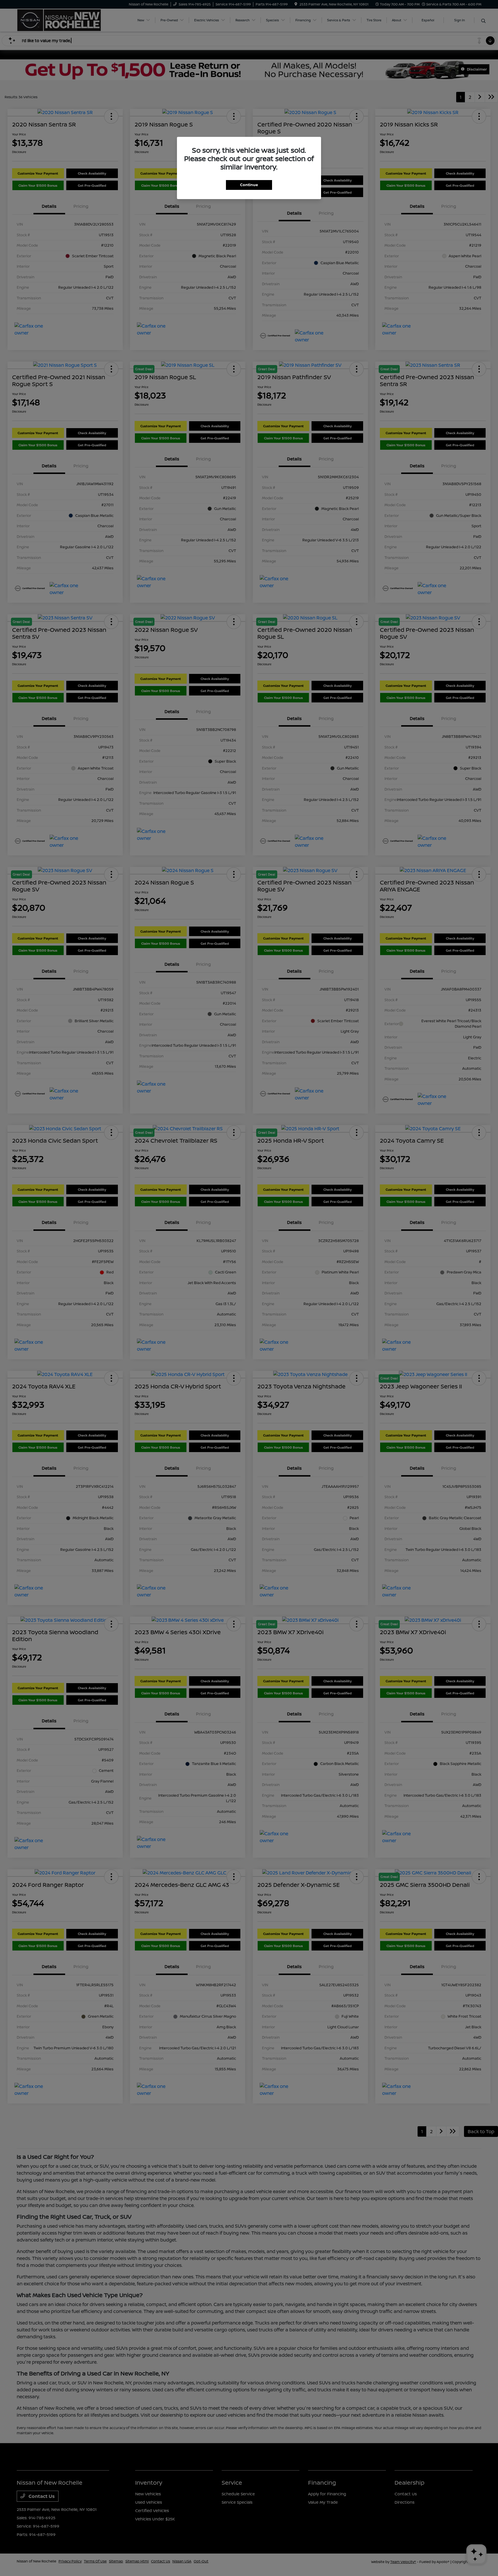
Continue (249, 185)
